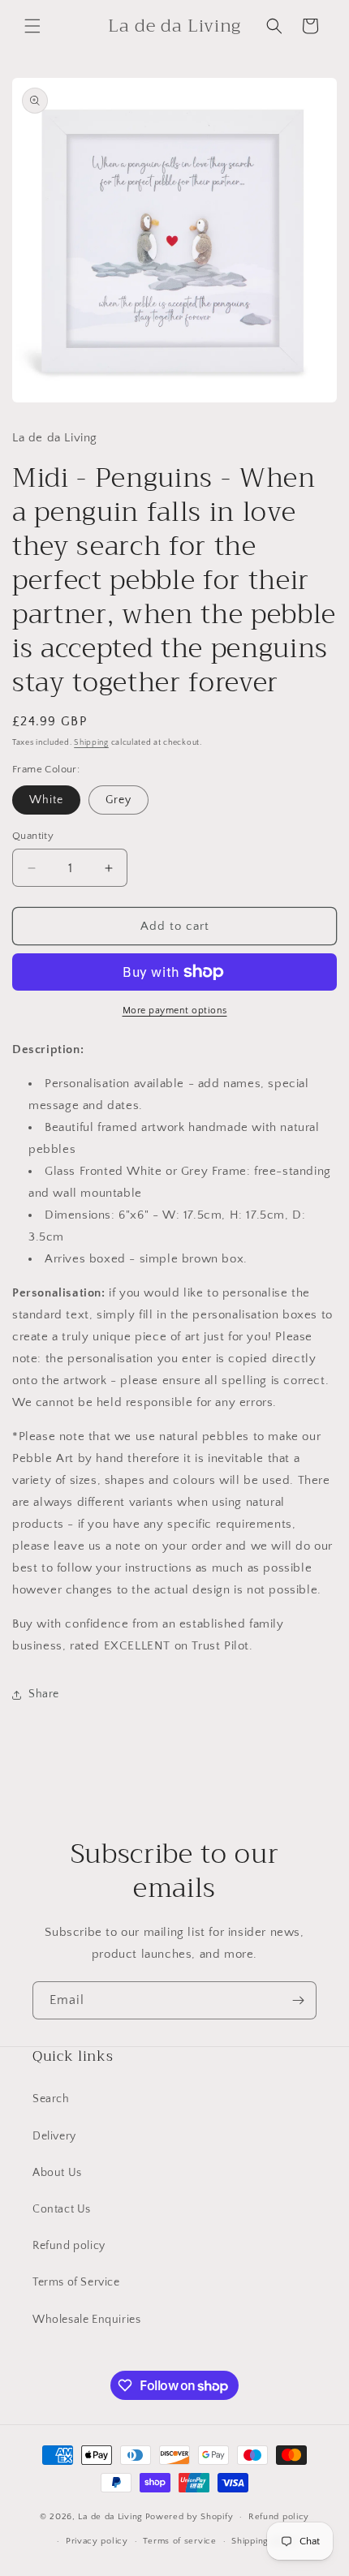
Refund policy (69, 2246)
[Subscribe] (298, 2000)
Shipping (91, 743)
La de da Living (110, 2517)
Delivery (54, 2136)
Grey (118, 800)
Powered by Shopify (190, 2517)
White (46, 800)
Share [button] (44, 1694)
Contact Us (62, 2209)
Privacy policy (97, 2541)
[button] (32, 26)
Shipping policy (265, 2541)
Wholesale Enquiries (86, 2320)
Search (51, 2099)
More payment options (175, 1011)
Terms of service (179, 2541)
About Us (57, 2173)
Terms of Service (76, 2282)
